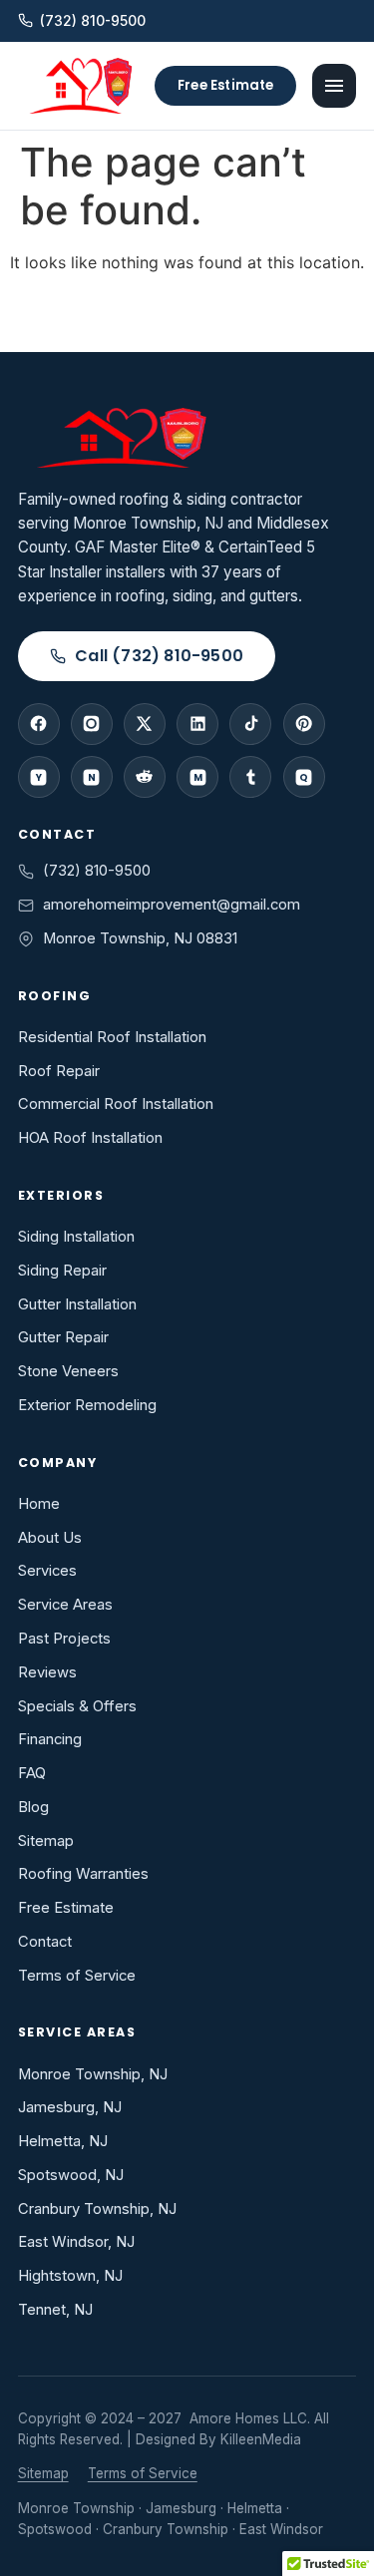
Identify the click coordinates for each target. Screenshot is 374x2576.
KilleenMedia (261, 2439)
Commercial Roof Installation (116, 1104)
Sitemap (46, 1841)
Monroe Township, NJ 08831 (140, 938)
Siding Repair (62, 1271)
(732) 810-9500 (93, 21)
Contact (45, 1942)
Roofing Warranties (83, 1874)
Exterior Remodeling (87, 1405)
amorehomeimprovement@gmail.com (172, 905)
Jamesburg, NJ (70, 2107)
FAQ (32, 1773)
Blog (33, 1807)
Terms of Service (77, 1976)
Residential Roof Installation (112, 1037)
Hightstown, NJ (70, 2276)
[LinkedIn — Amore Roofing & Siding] (197, 724)
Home (39, 1504)
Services (47, 1571)
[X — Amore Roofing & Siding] (145, 724)
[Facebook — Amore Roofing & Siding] (39, 724)
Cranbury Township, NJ (97, 2209)
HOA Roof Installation (90, 1138)
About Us (50, 1538)
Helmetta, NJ (63, 2141)
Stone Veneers (68, 1371)
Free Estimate (226, 85)
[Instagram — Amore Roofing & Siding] (92, 724)
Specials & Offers (77, 1706)
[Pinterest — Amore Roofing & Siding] (304, 724)
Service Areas (65, 1605)
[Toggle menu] (334, 86)
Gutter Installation (77, 1304)
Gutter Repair (63, 1337)
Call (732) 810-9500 (159, 656)
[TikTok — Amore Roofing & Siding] (250, 724)
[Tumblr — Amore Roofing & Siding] (250, 777)
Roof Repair (59, 1071)
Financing (50, 1739)
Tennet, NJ (55, 2310)
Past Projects (64, 1639)
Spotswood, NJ (71, 2175)
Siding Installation (76, 1237)
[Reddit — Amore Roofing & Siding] (145, 777)
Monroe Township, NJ (93, 2074)
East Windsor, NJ (76, 2242)
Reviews (47, 1672)
